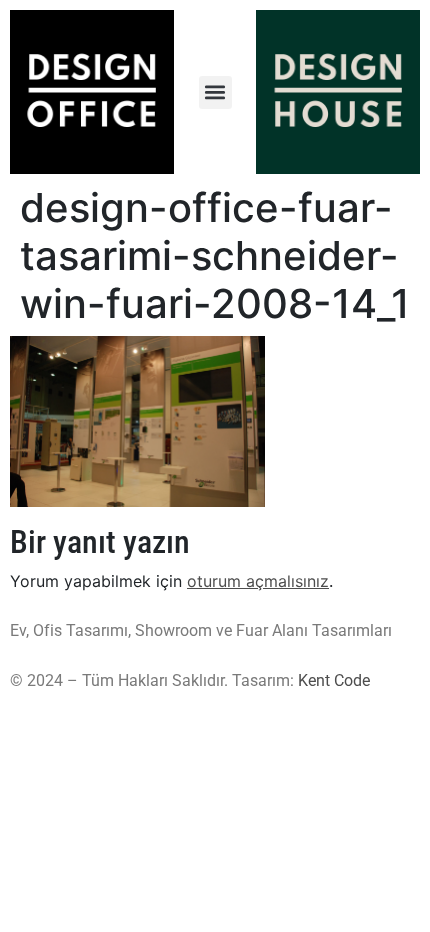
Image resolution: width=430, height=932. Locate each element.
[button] (215, 92)
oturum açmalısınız (258, 581)
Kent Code (334, 680)
